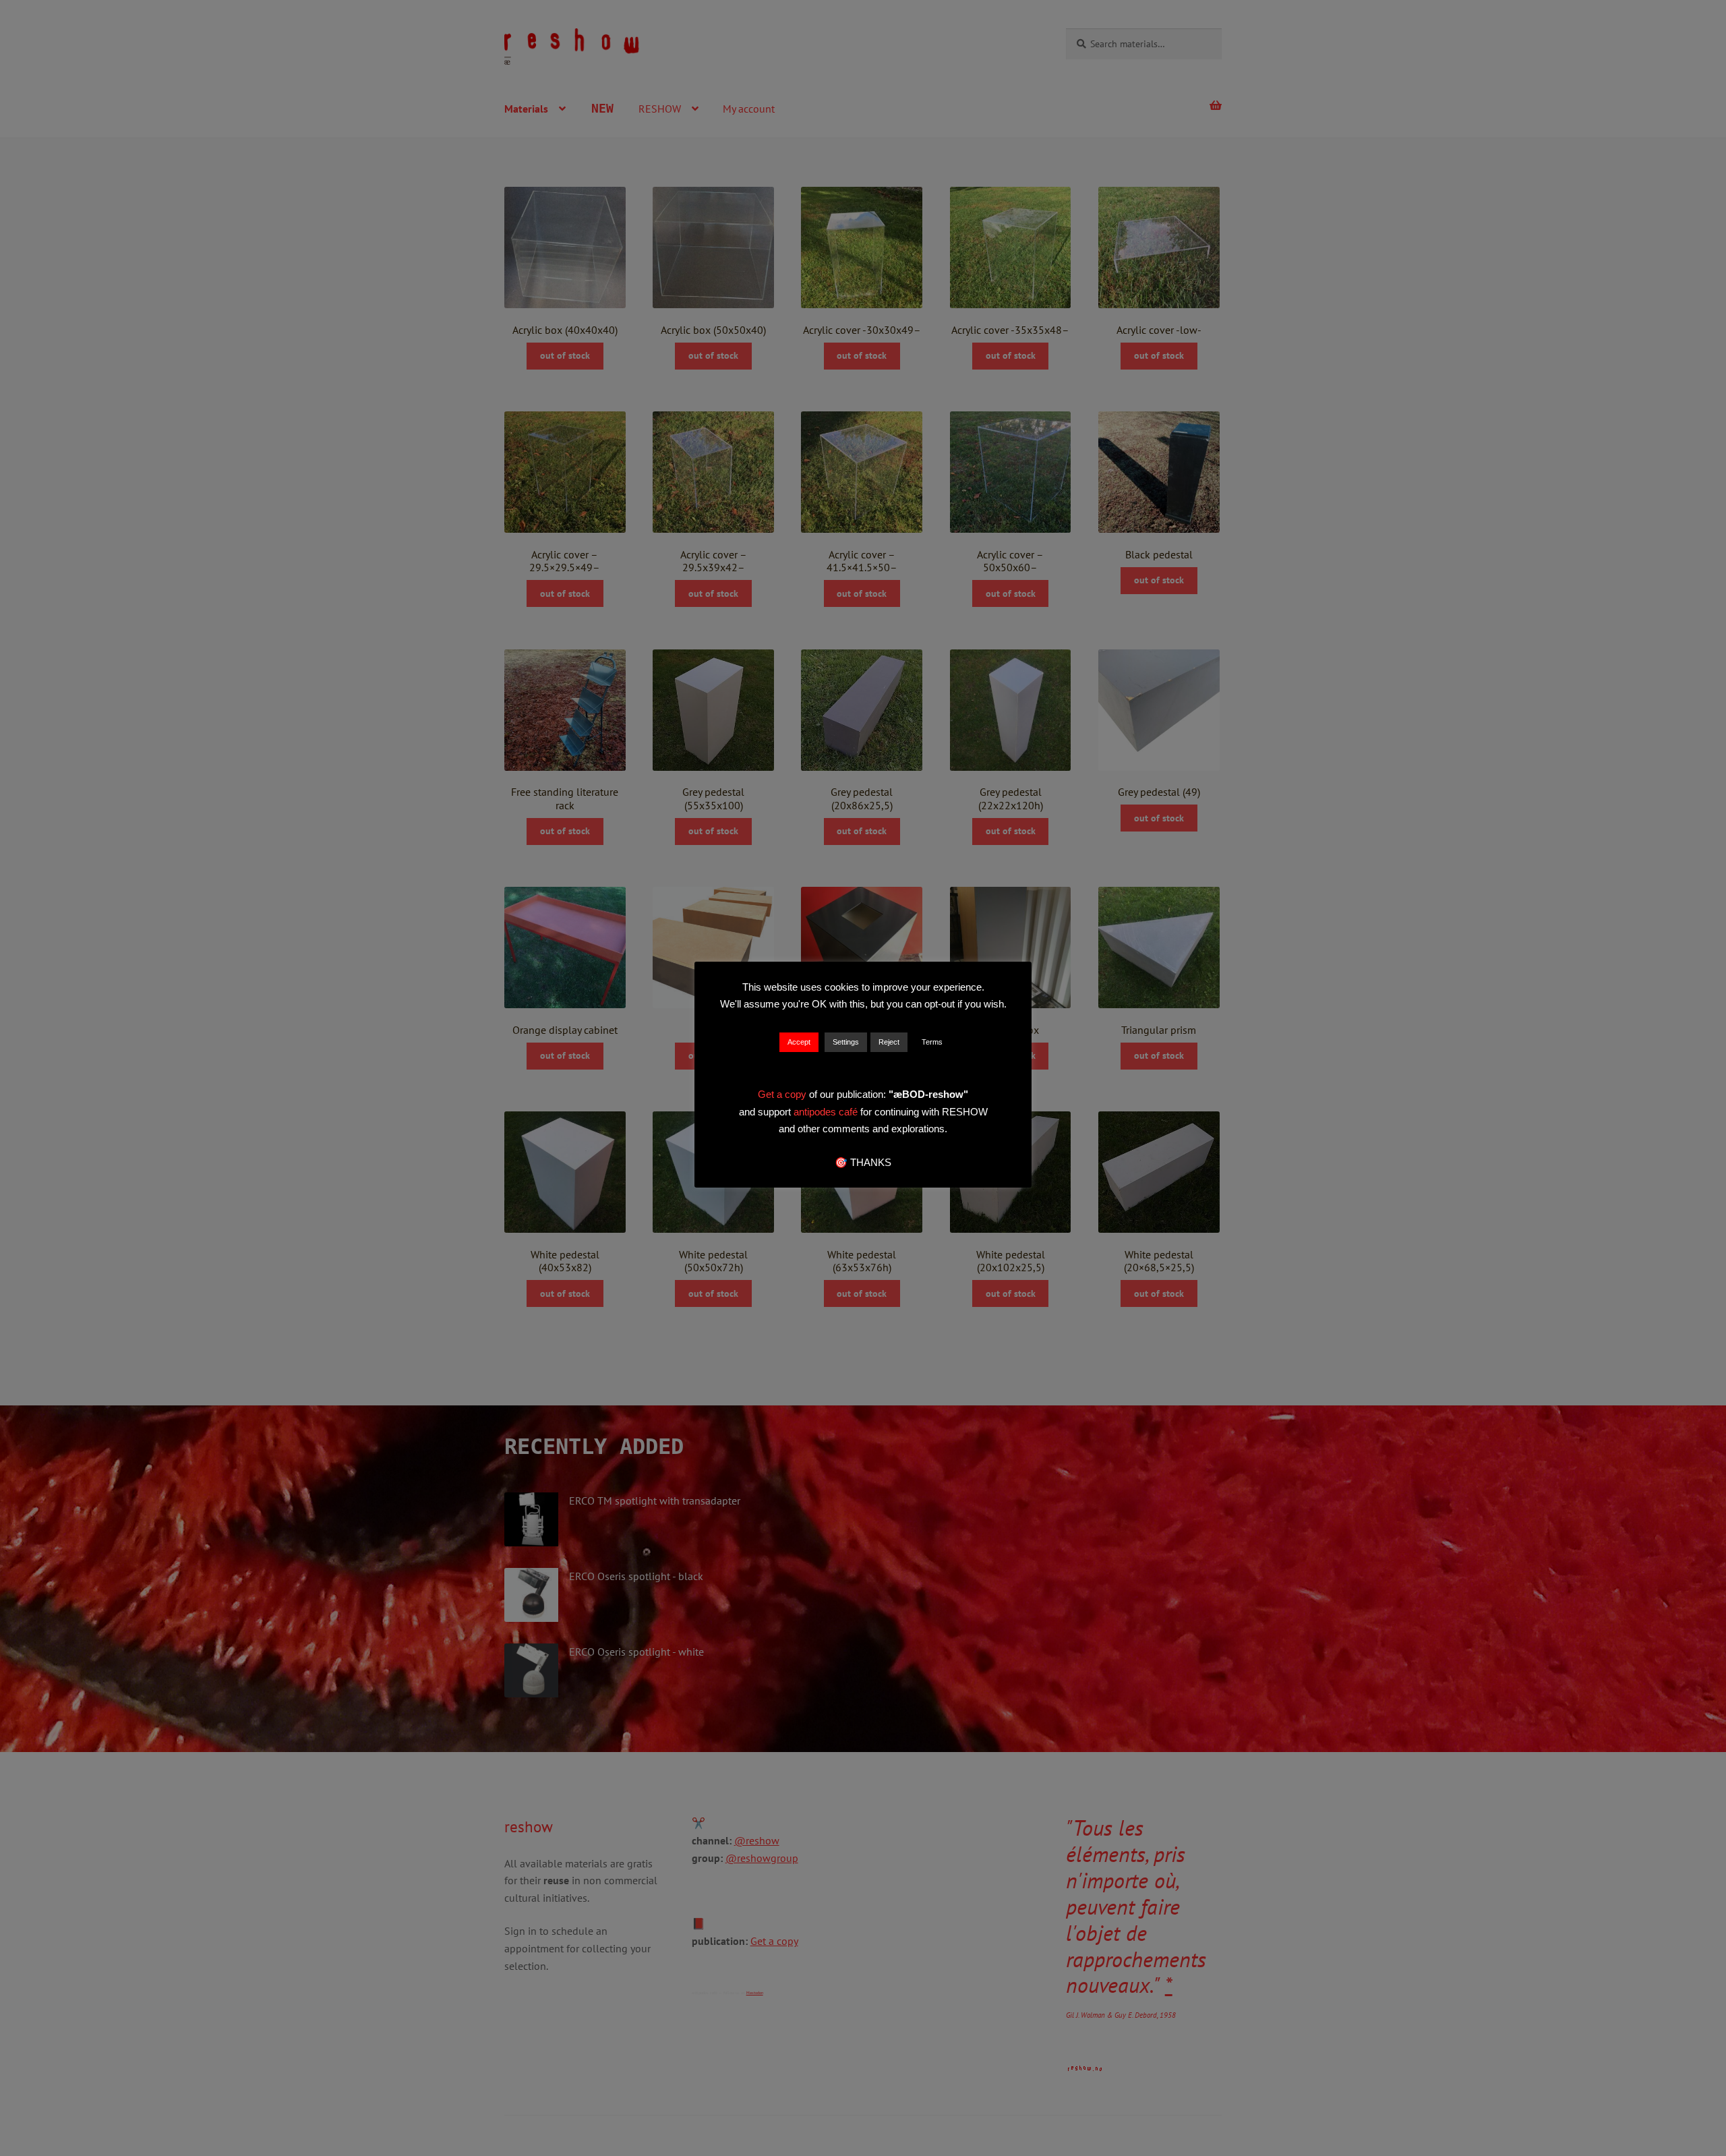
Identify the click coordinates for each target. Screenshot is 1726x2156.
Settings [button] (846, 1042)
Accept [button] (799, 1042)
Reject (889, 1042)
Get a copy (782, 1094)
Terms (932, 1042)
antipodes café (827, 1112)
